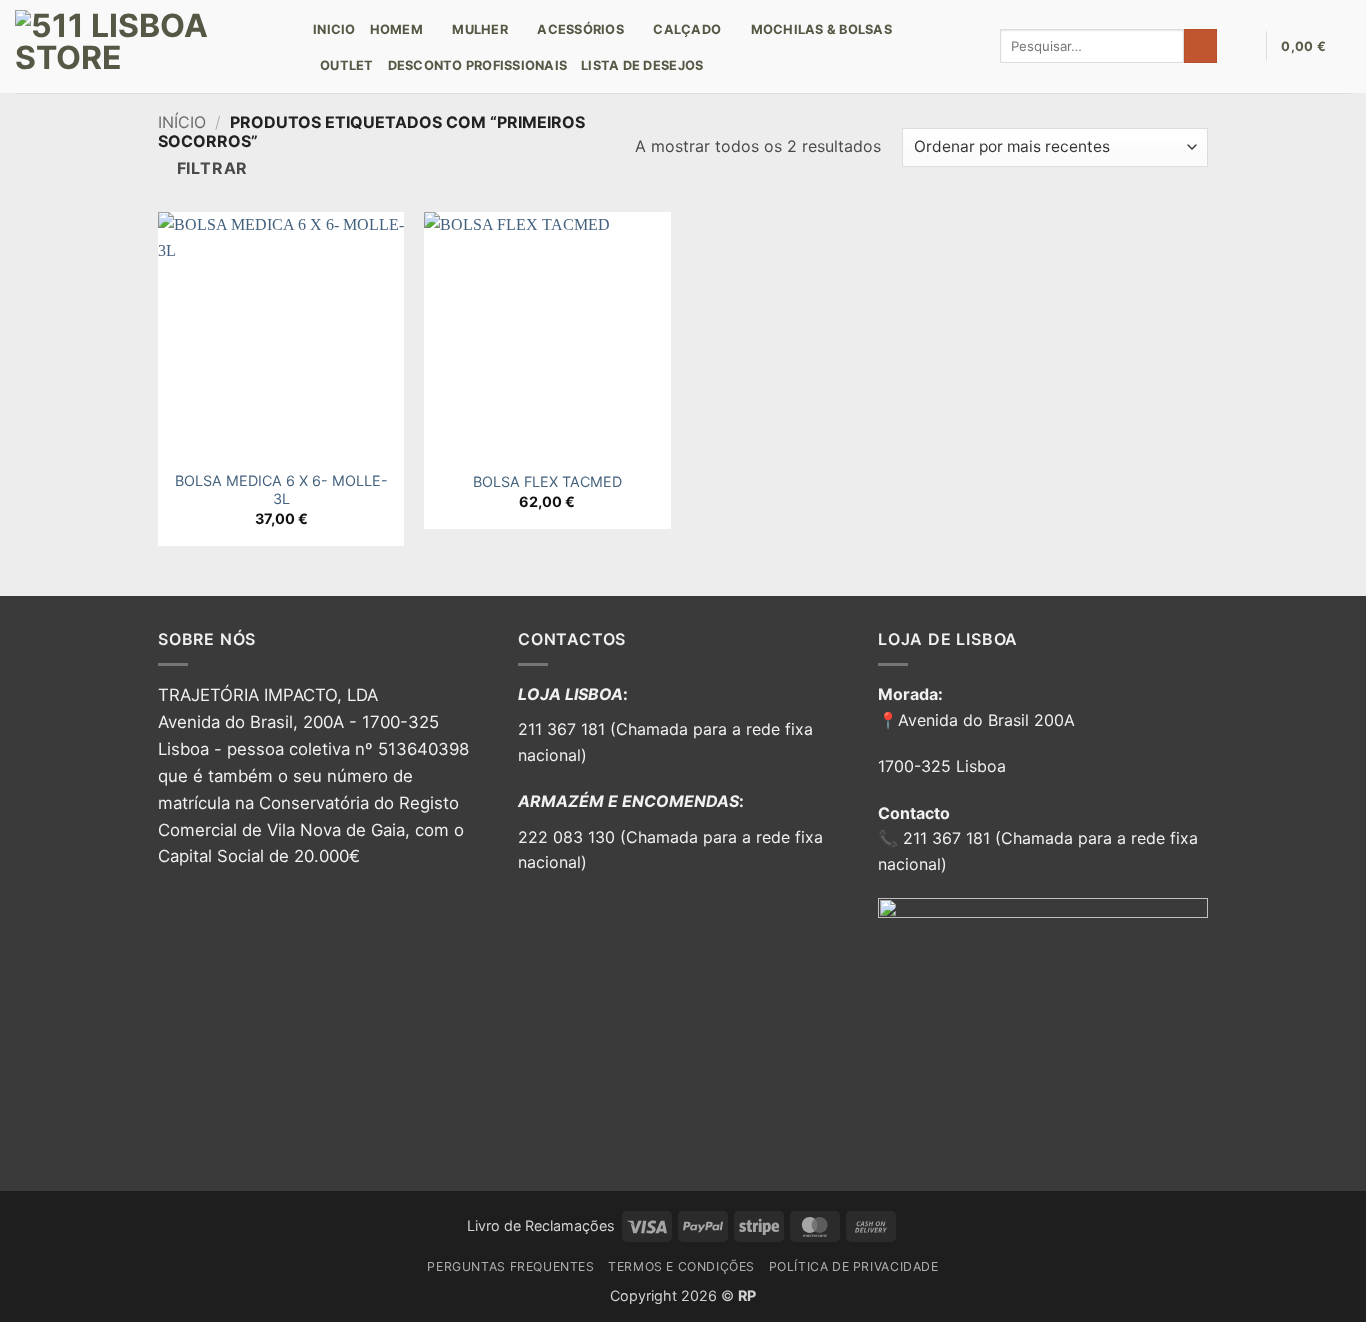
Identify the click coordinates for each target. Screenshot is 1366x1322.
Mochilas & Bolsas (821, 29)
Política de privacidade (854, 1266)
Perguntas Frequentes (510, 1266)
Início (182, 122)
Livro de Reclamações (541, 1225)
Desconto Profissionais (478, 65)
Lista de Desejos (642, 65)
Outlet (347, 65)
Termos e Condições (681, 1266)
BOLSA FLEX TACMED (547, 481)
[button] (1241, 46)
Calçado (687, 29)
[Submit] (1200, 46)
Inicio (334, 29)
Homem (396, 29)
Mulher (480, 29)
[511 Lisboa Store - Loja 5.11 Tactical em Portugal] (149, 46)
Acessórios (580, 29)
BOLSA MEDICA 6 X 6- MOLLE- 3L (281, 490)
